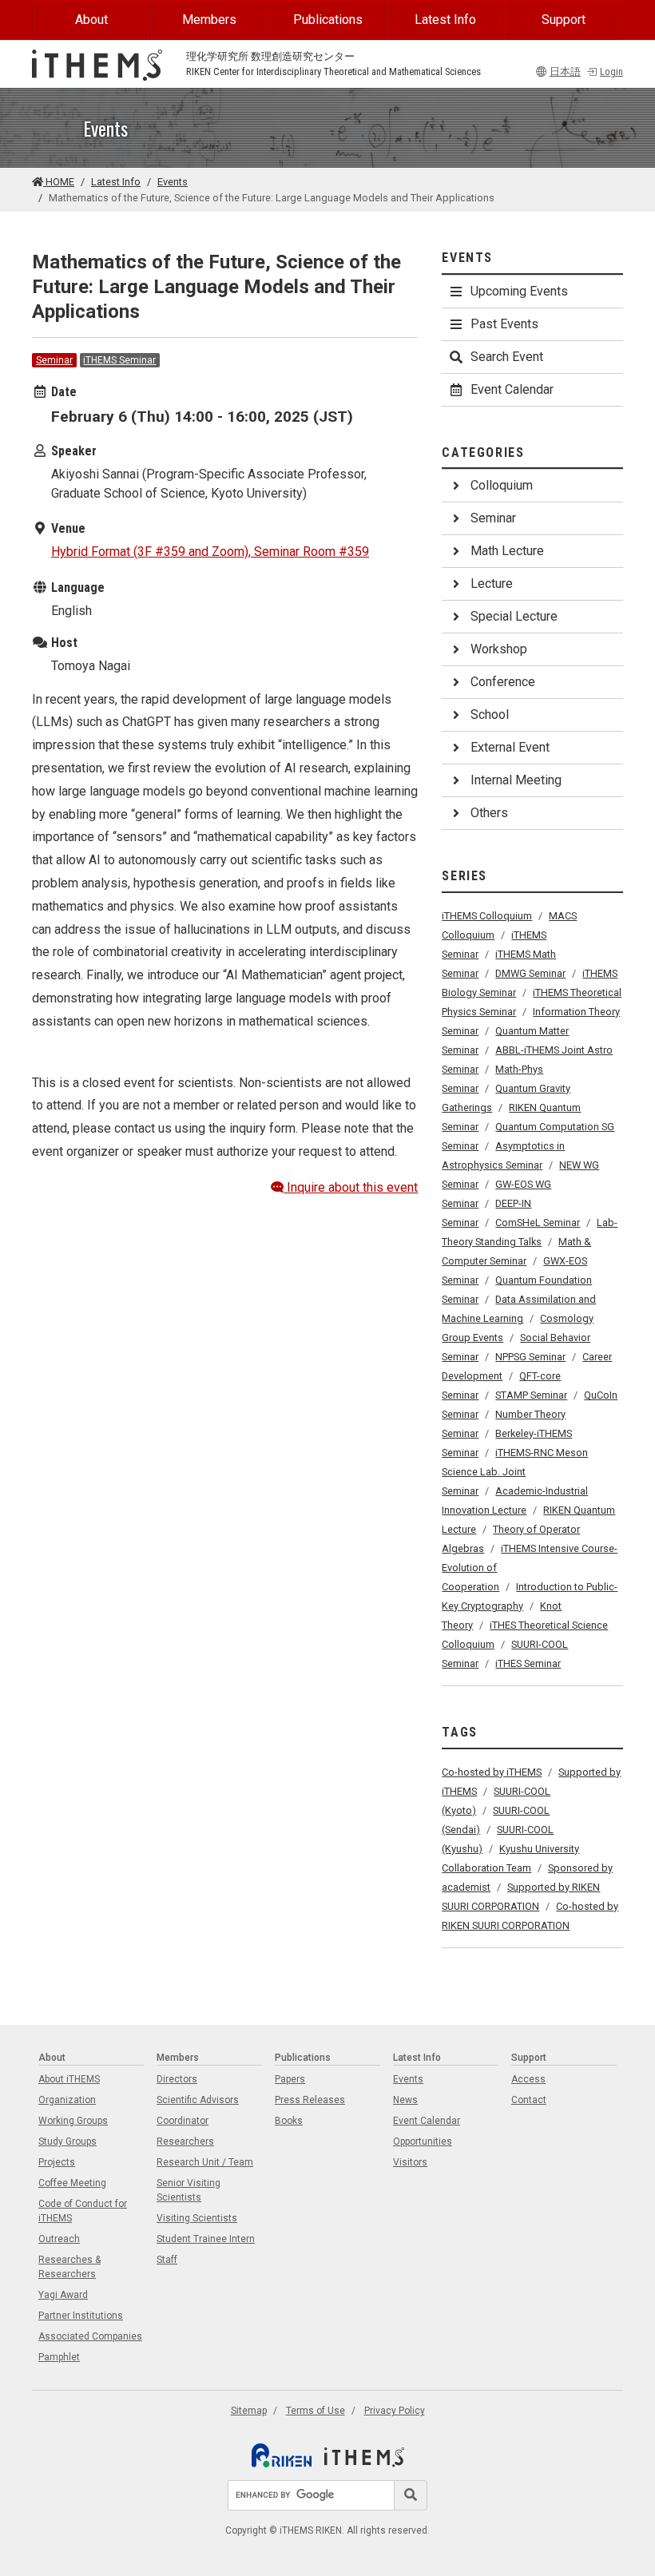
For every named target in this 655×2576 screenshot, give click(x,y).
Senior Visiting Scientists (189, 2190)
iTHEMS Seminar (119, 360)
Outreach (59, 2239)
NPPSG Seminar (530, 1357)
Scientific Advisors (198, 2100)
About (91, 20)
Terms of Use (316, 2411)
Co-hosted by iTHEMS (492, 1772)
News (405, 2100)
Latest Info (445, 20)
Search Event (507, 357)
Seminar (54, 360)
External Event (510, 747)
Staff (167, 2260)
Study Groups (67, 2141)
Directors (177, 2079)
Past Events (504, 324)
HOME (59, 182)
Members (209, 20)
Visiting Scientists (197, 2218)
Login (611, 71)
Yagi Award (63, 2295)
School (490, 714)
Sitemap (249, 2411)
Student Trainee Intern (206, 2239)
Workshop (499, 649)
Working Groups (73, 2121)
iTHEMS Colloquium (487, 916)
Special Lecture (514, 616)
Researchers (185, 2141)
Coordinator (183, 2121)
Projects (57, 2162)
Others (489, 813)
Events (173, 182)
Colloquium (502, 485)
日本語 (565, 71)
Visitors (410, 2162)
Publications (328, 20)
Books (289, 2121)
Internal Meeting (516, 780)
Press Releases (310, 2100)
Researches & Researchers (69, 2267)
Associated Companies (90, 2336)
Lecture (492, 583)
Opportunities (423, 2141)
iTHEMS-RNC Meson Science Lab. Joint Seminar (515, 1472)
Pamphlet (59, 2357)
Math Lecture (507, 551)
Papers (290, 2079)
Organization (67, 2100)
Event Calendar (512, 389)
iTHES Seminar (528, 1663)
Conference (503, 682)
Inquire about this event (351, 1187)
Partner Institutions (81, 2316)
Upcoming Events (519, 291)
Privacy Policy (395, 2411)
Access (528, 2079)
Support (564, 20)
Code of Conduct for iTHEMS (83, 2211)
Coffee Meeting (72, 2183)
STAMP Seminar (531, 1395)
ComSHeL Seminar (538, 1223)
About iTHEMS (69, 2079)
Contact (529, 2100)
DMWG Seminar (530, 973)
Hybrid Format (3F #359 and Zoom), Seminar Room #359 (210, 552)
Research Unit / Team (205, 2162)
